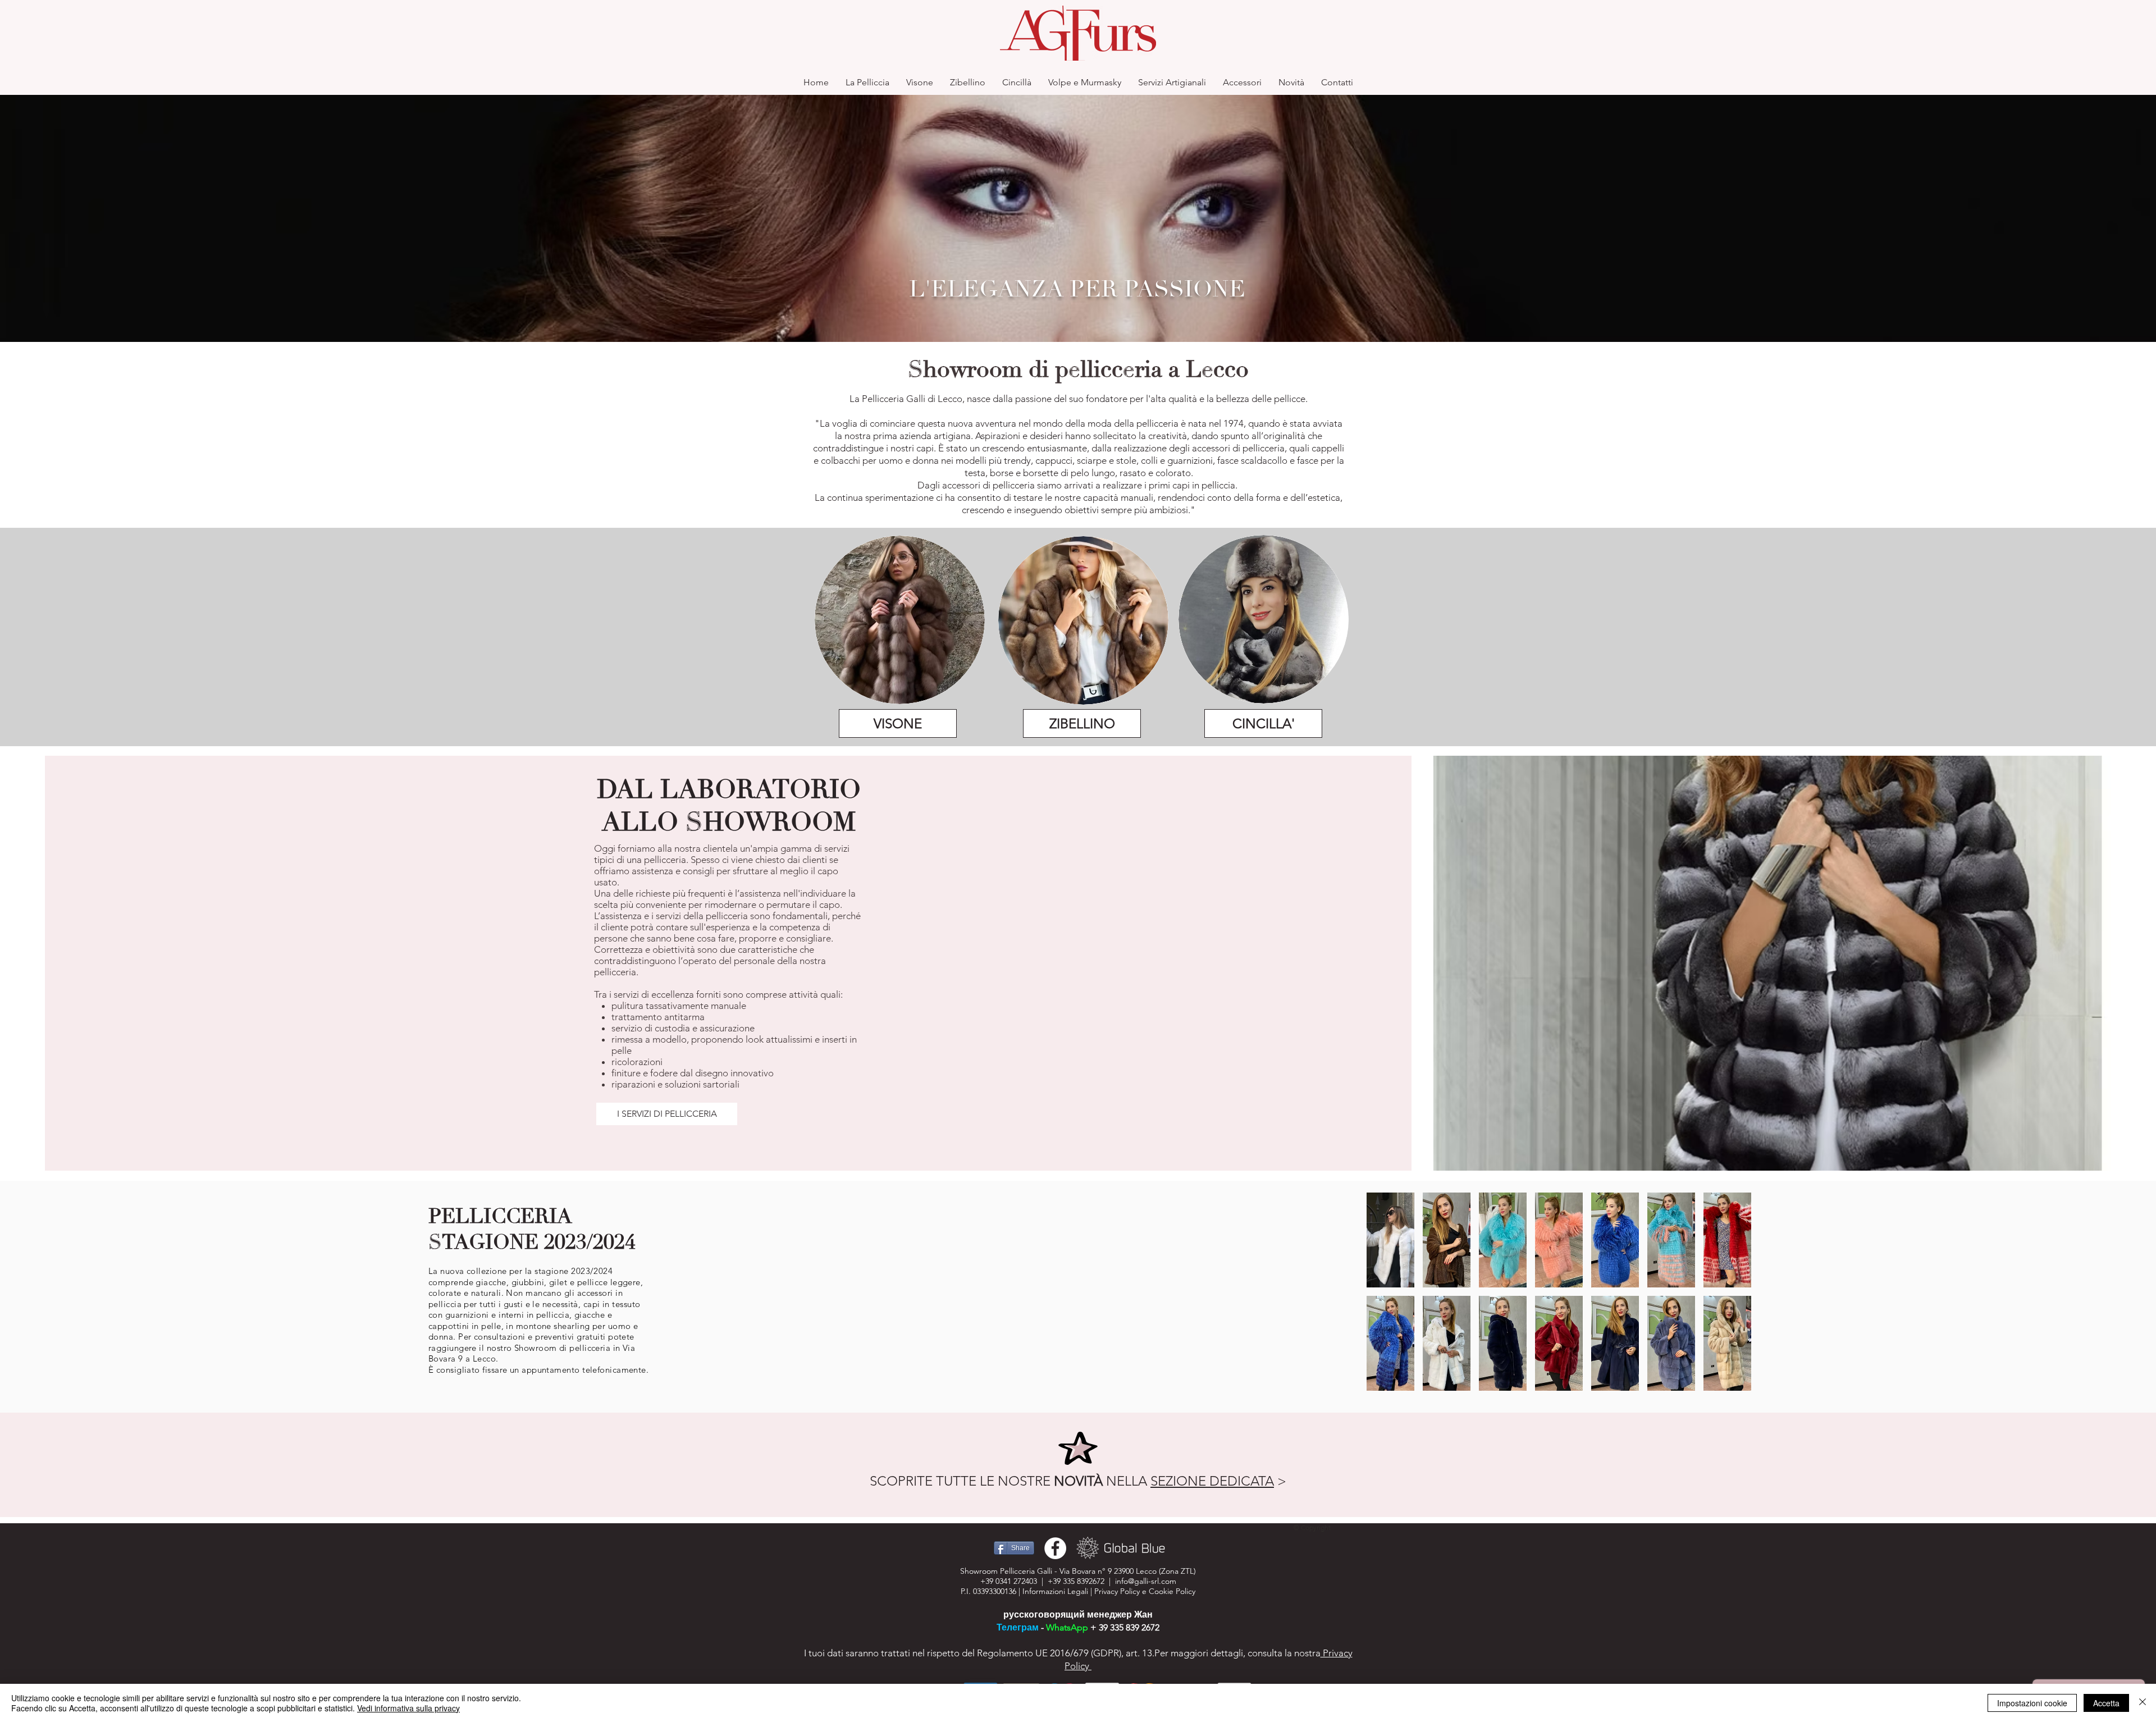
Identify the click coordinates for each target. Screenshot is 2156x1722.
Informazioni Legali (1055, 1591)
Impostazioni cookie (2032, 1703)
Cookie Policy (1172, 1591)
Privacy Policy (1117, 1591)
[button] (1390, 1240)
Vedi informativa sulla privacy (408, 1708)
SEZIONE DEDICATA (1212, 1481)
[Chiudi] (2143, 1703)
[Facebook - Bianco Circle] (1055, 1548)
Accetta (2106, 1703)
